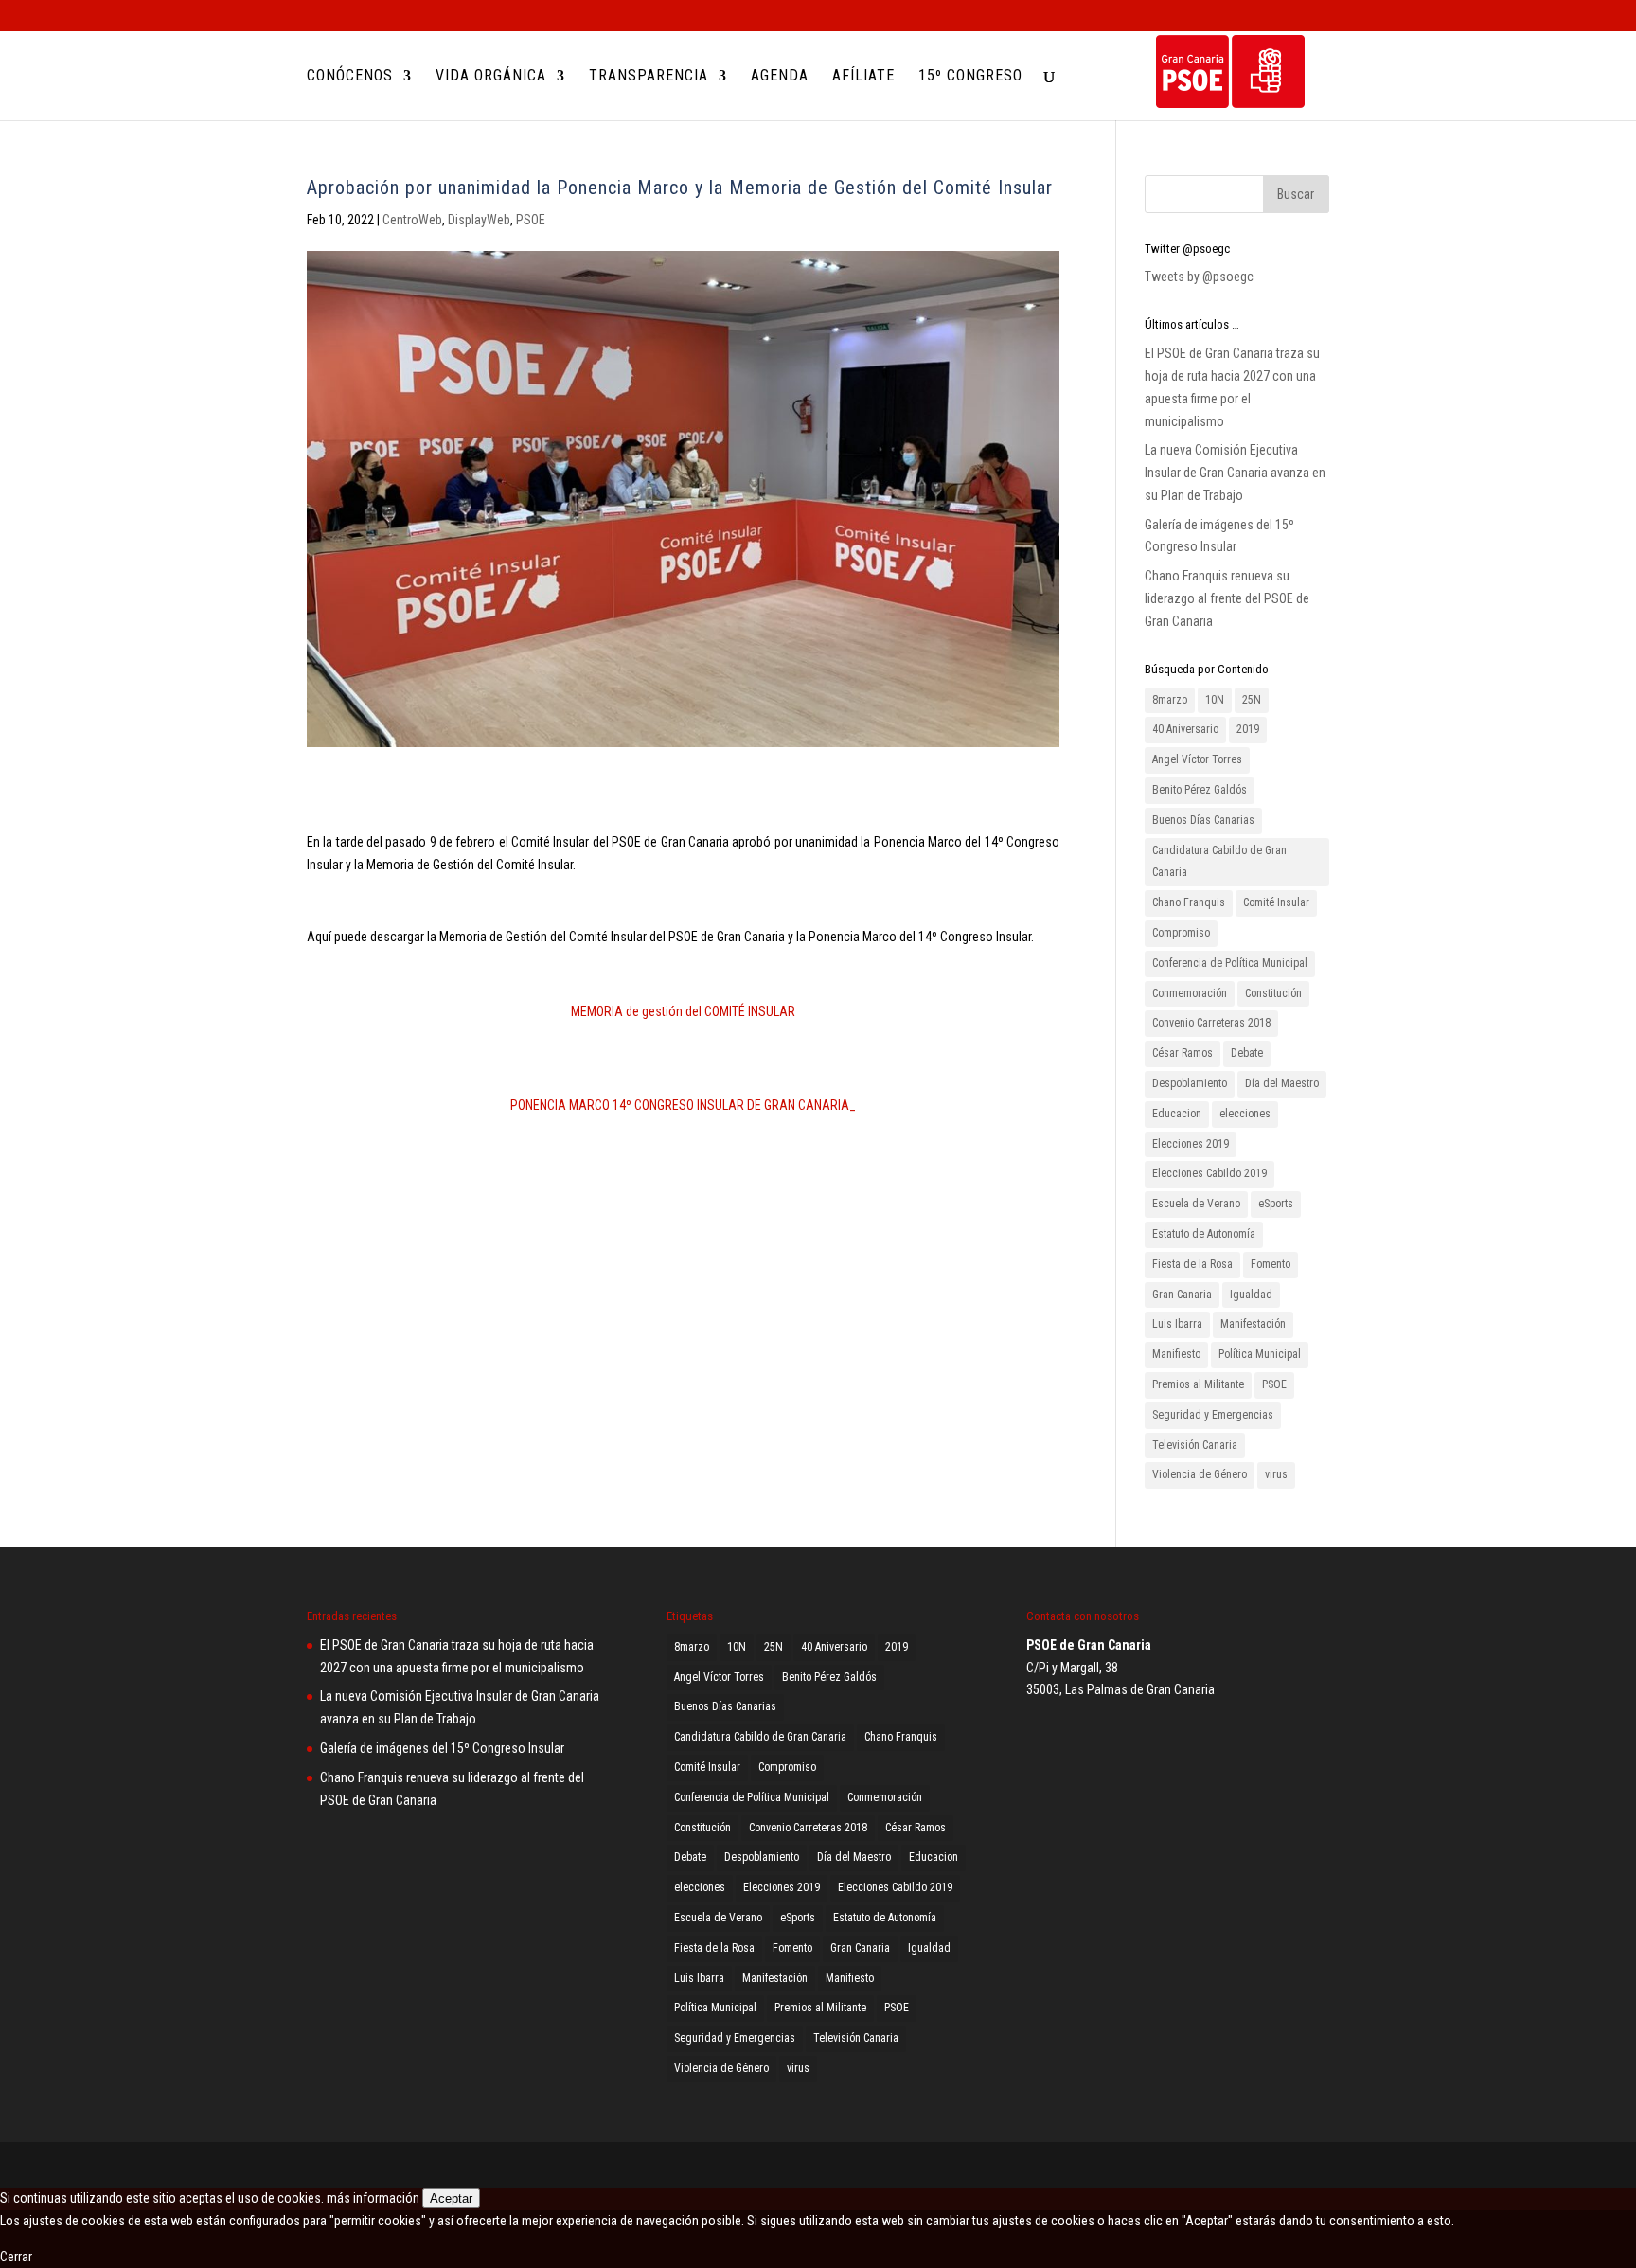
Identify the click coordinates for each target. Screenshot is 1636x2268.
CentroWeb (412, 220)
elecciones (1245, 1114)
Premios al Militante (1198, 1384)
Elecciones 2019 (1191, 1144)
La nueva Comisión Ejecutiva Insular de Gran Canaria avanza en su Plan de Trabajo (1235, 473)
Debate (1247, 1053)
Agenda (780, 77)
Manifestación (1253, 1324)
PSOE (531, 220)
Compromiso (1181, 933)
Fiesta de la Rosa (1192, 1264)
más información (373, 2198)
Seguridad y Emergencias (1213, 1415)
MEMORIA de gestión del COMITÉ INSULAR (683, 1011)
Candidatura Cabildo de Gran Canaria (1219, 862)
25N (1252, 700)
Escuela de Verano (1196, 1204)
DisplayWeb (479, 220)
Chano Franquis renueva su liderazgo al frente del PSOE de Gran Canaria (1227, 598)
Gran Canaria (1182, 1295)
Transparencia (649, 77)
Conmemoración (1190, 993)
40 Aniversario (1185, 729)
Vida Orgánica (491, 77)
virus (1276, 1474)
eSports (1276, 1204)
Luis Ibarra (1177, 1324)
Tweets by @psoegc (1199, 277)
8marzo (1170, 700)
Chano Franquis (1189, 902)
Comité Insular (1276, 902)
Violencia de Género (1200, 1474)
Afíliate (863, 77)
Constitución (1273, 993)
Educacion (1177, 1114)
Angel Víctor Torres (1197, 759)
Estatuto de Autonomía (1204, 1234)
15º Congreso (970, 77)
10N (1215, 700)
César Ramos (1183, 1053)
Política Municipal (1260, 1354)
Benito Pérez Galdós (1200, 790)
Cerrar (16, 2257)
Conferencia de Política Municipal (1230, 963)
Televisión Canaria (1195, 1445)
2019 (1248, 729)
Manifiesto (1176, 1354)
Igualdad (1251, 1295)
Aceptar (451, 2198)
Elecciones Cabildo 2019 (1209, 1173)
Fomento (1271, 1264)
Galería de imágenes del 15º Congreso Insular (442, 1748)
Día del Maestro (1282, 1083)
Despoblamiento (1190, 1083)
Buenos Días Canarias (1203, 820)
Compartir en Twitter (378, 1262)
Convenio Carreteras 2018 (1211, 1023)
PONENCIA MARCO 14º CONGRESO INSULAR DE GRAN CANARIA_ (683, 1105)
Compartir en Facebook (328, 1262)
